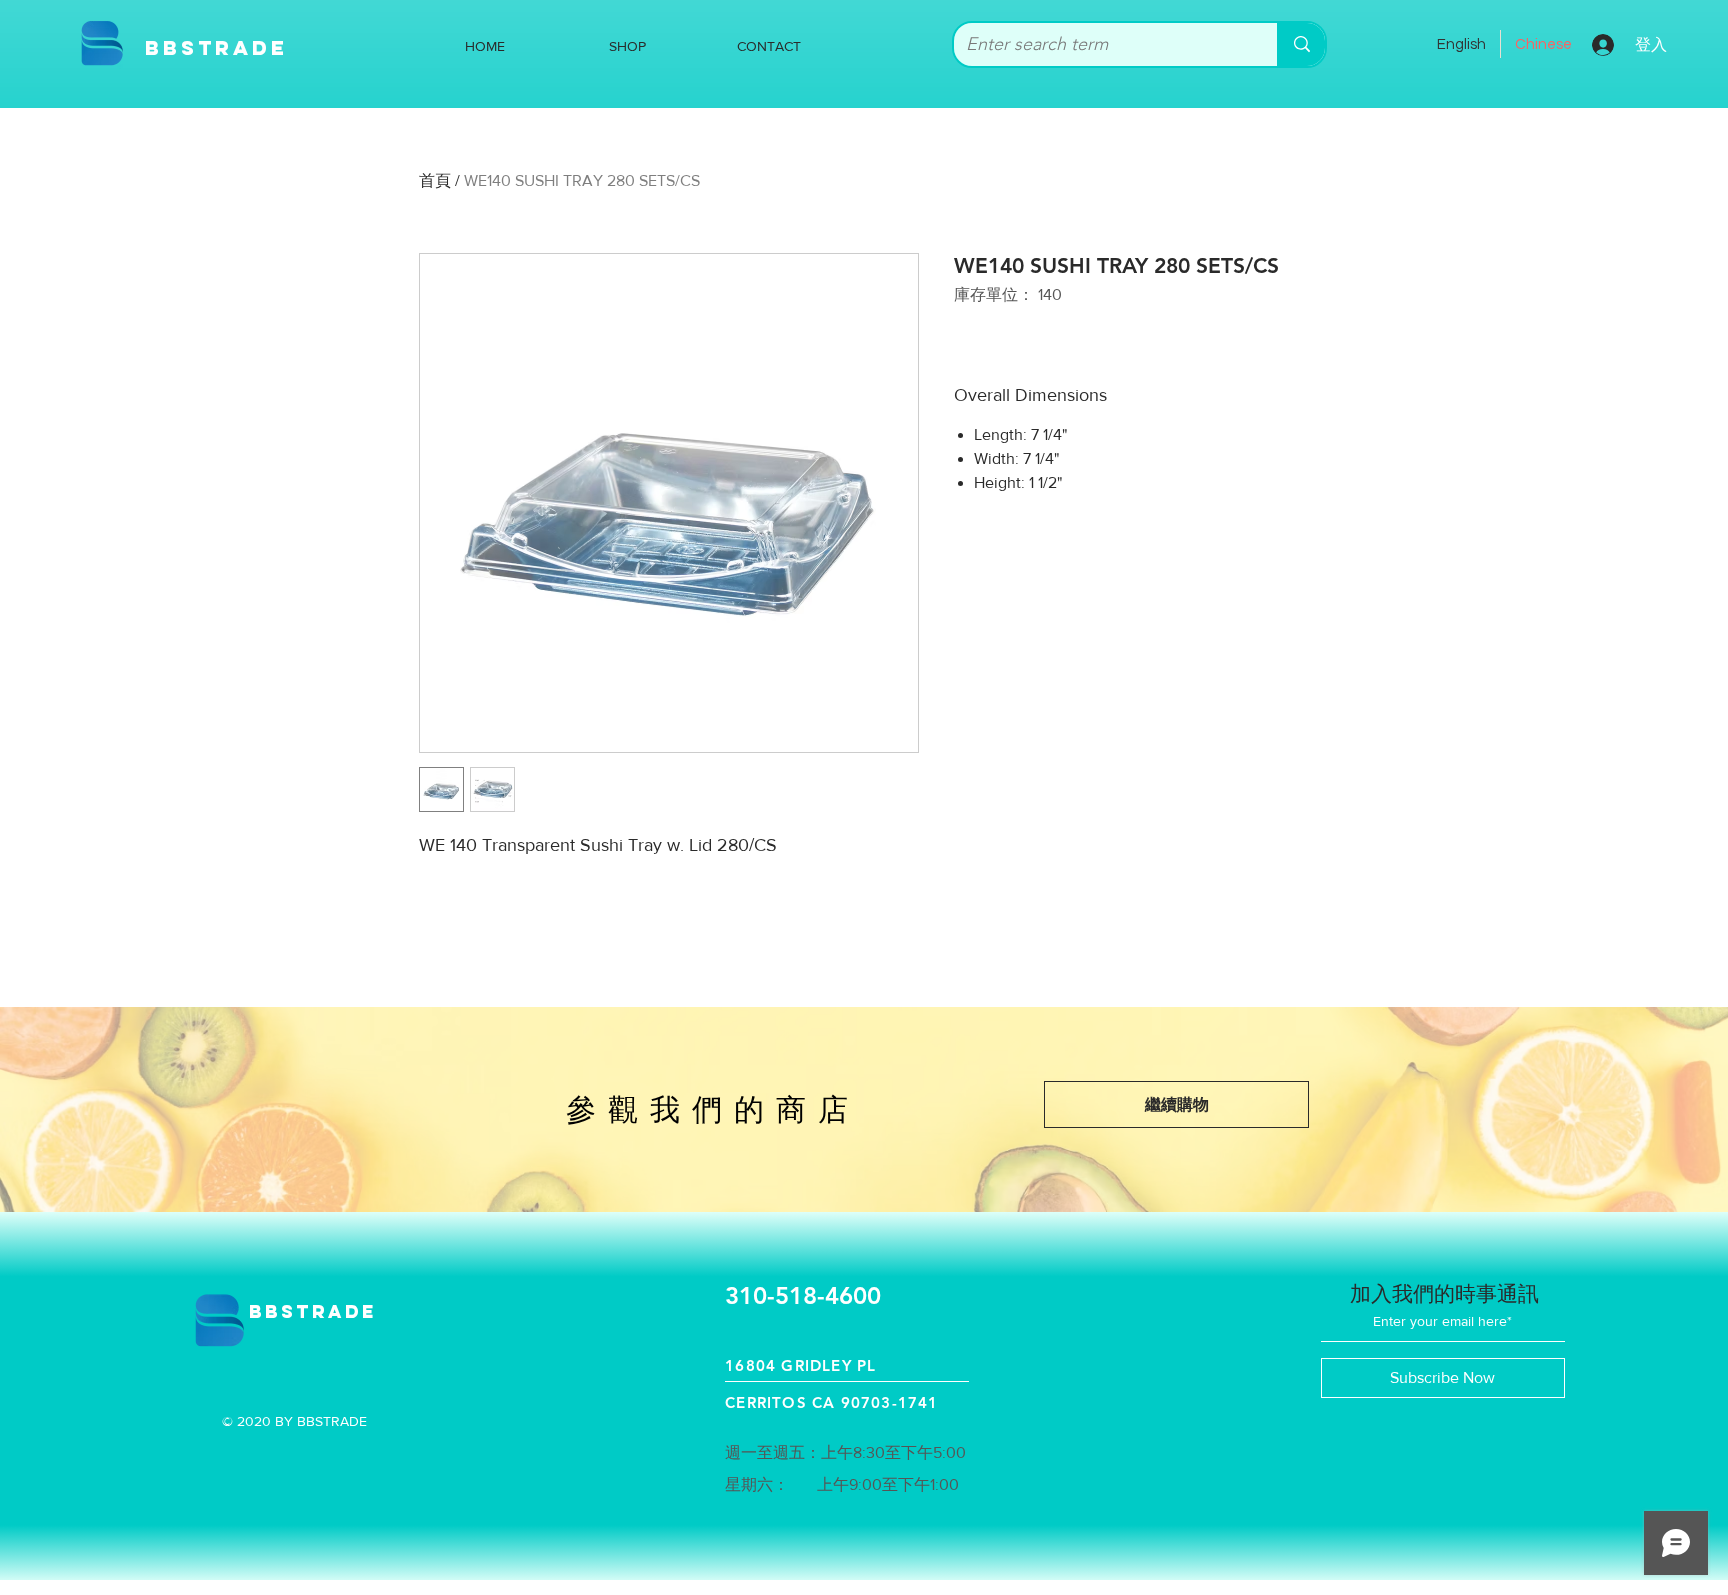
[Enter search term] (1301, 44)
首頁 (435, 180)
